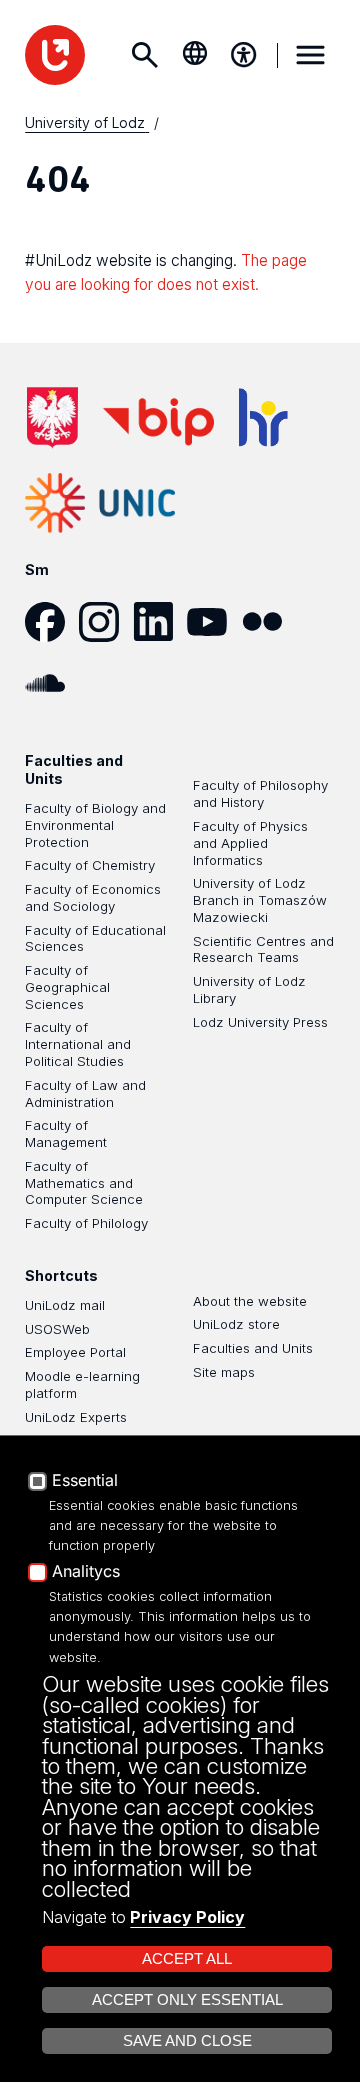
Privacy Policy (187, 1917)
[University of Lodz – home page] (55, 55)
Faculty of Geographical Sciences (67, 987)
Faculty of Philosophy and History (260, 793)
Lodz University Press (260, 1022)
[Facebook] (52, 622)
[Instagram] (106, 622)
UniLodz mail (65, 1305)
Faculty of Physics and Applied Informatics (250, 843)
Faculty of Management (66, 1133)
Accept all (187, 1959)
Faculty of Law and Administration (85, 1093)
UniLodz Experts (76, 1417)
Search (145, 55)
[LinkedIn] (160, 622)
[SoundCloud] (52, 683)
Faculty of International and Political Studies (78, 1044)
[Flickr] (269, 622)
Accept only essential (187, 2000)
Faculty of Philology (86, 1223)
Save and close (187, 2041)
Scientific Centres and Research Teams (263, 949)
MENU (311, 55)
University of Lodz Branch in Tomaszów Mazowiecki (260, 900)
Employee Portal (75, 1352)
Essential (85, 1481)
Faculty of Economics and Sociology (93, 897)
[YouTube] (214, 622)
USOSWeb (57, 1329)
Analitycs (86, 1572)
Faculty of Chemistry (90, 865)
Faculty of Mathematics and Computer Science (84, 1183)
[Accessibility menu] (244, 55)
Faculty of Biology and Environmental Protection (95, 825)
